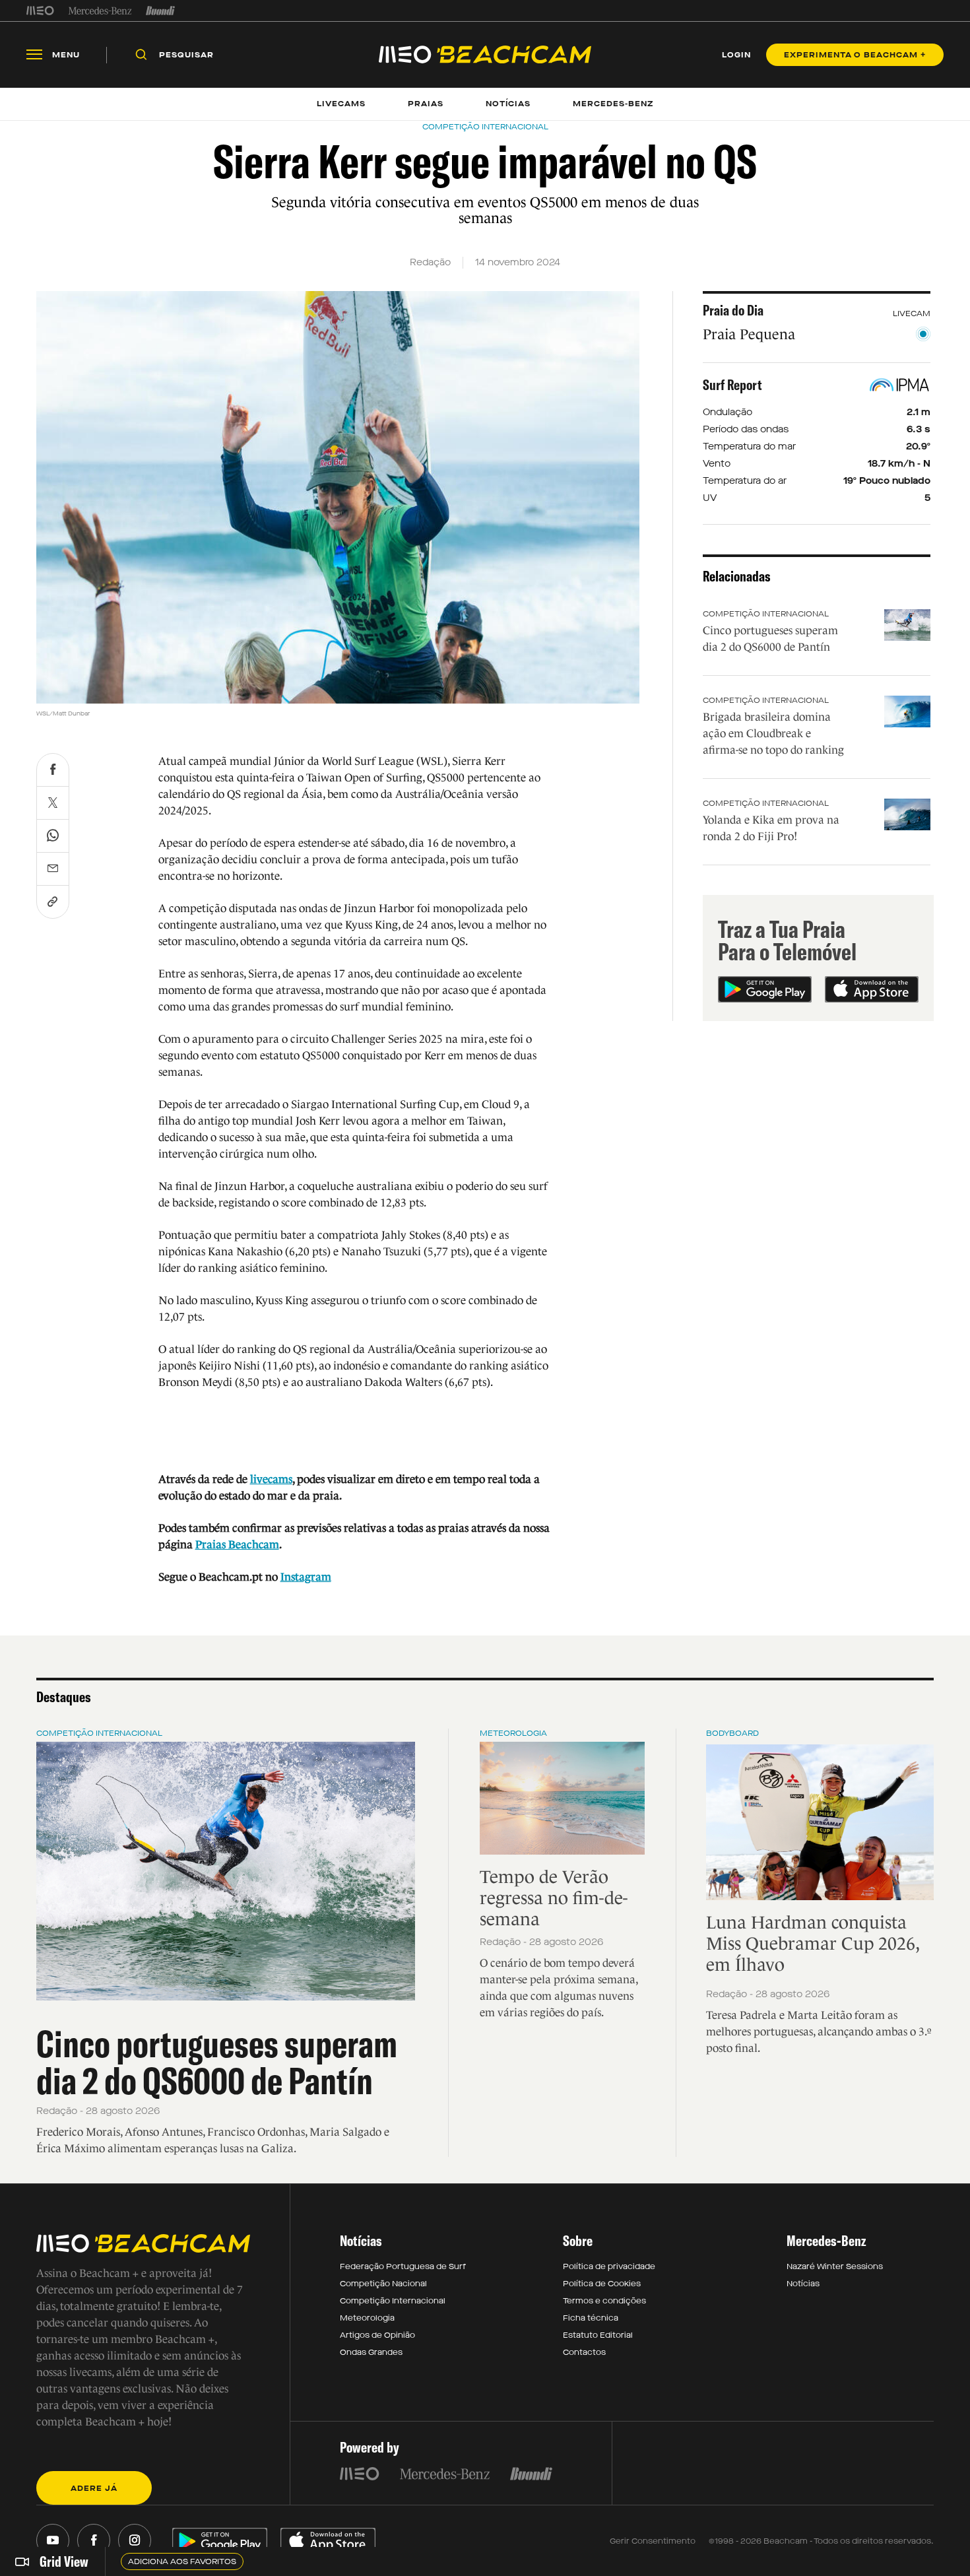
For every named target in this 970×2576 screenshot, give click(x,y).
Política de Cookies (602, 2284)
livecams (271, 1479)
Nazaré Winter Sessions (835, 2266)
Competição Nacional (383, 2284)
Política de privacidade (609, 2266)
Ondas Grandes (371, 2352)
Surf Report (732, 385)
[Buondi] (161, 11)
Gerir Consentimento (653, 2541)
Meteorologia (513, 1733)
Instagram (306, 1577)
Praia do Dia (733, 310)
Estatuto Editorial (598, 2335)
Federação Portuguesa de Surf (403, 2266)
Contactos (584, 2352)
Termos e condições (604, 2301)
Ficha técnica (591, 2318)
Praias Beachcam (237, 1545)
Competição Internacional (766, 614)
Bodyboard (732, 1733)
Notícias (803, 2284)
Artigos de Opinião (377, 2335)
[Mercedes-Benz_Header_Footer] (100, 11)
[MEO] (40, 11)
